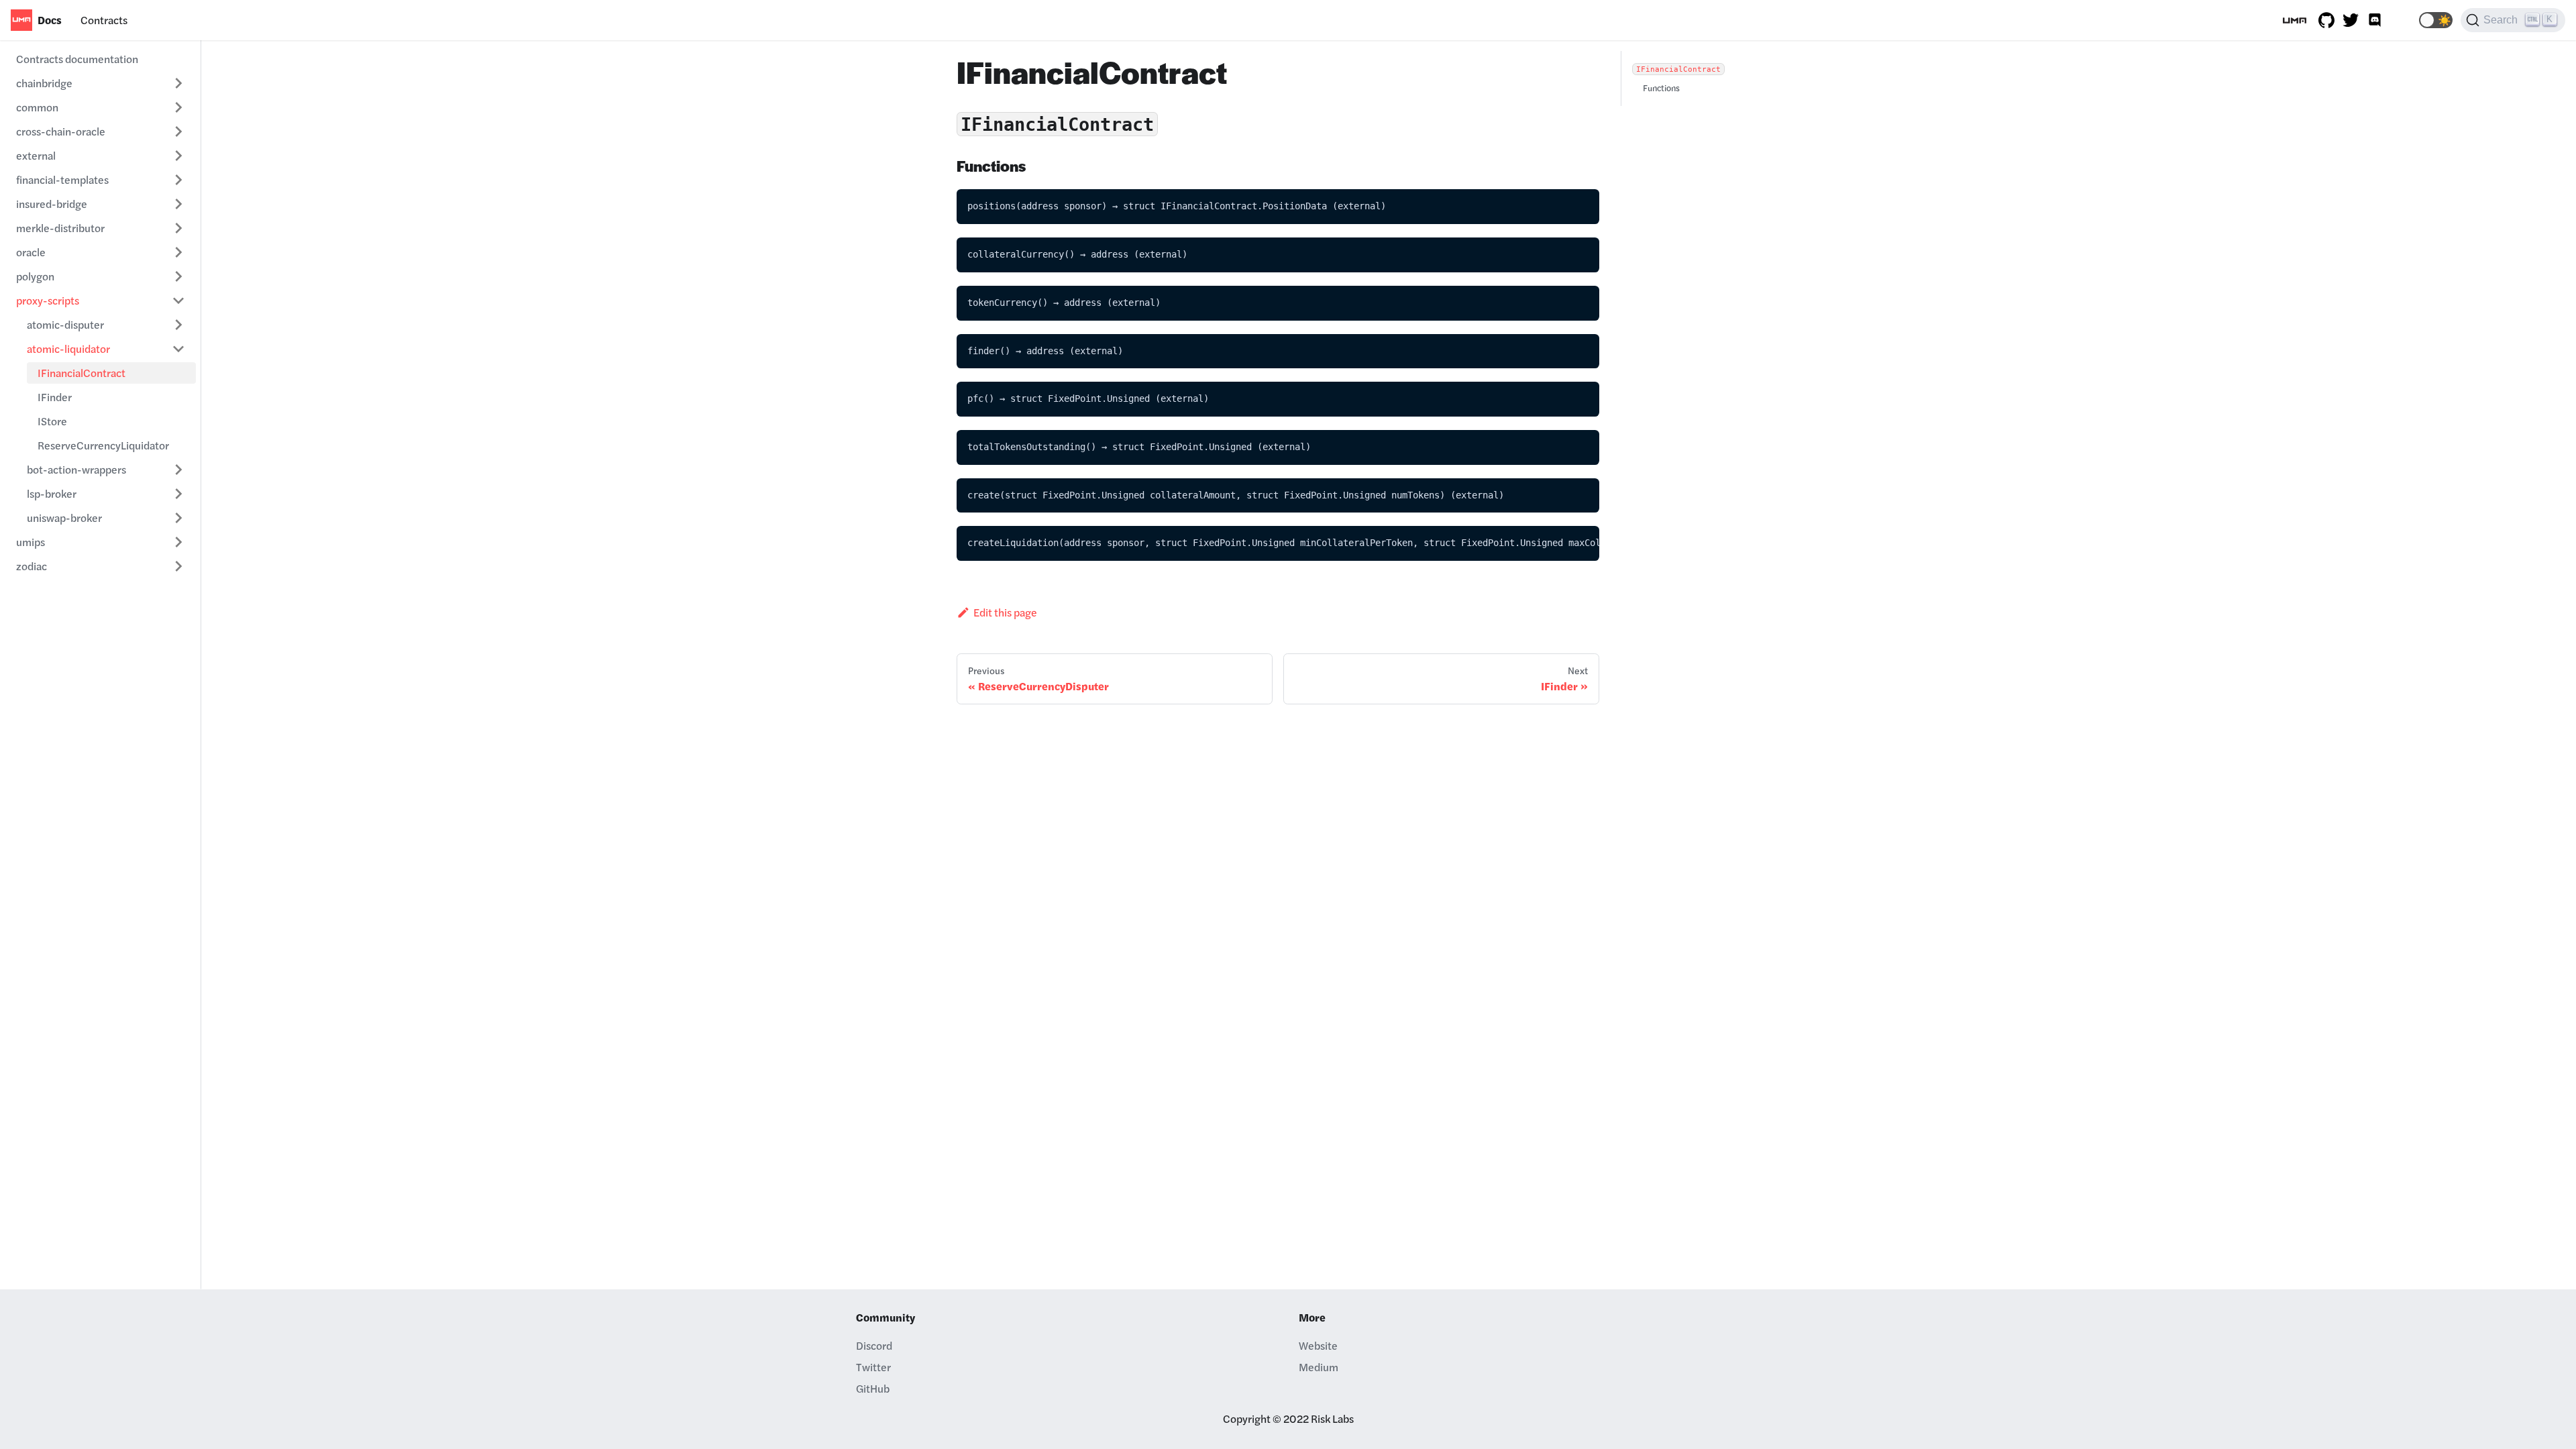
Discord (874, 1345)
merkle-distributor (60, 228)
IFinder (55, 397)
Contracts (104, 20)
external (36, 155)
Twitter (873, 1367)
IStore (52, 421)
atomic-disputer (65, 324)
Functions (1661, 88)
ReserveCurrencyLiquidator (103, 445)
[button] (2436, 20)
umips (31, 542)
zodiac (32, 566)
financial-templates (62, 179)
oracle (31, 252)
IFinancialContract (82, 373)
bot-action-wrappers (76, 469)
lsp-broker (52, 493)
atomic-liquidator (68, 348)
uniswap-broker (64, 518)
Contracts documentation (77, 59)
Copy (1578, 204)
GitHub (873, 1388)
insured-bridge (52, 204)
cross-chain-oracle (61, 131)
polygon (35, 276)
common (37, 107)
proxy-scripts (48, 300)
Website (1318, 1345)
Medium (1319, 1367)
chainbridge (44, 83)
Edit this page (1005, 612)
